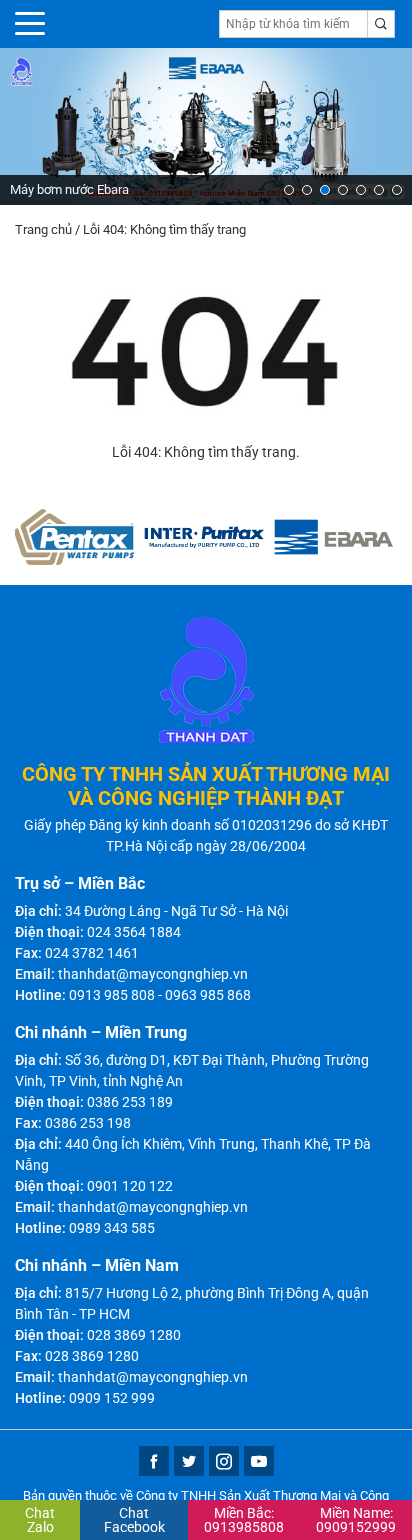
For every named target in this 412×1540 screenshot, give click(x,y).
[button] (289, 190)
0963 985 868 (208, 995)
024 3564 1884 (134, 932)
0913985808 (244, 1520)
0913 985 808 (112, 995)
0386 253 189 (130, 1102)
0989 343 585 (112, 1228)
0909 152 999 (112, 1398)
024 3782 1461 (92, 953)
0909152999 (356, 1520)
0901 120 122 (130, 1186)
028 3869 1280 (134, 1335)
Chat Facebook (134, 1520)
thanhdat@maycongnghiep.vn (153, 974)
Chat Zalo (40, 1520)
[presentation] (31, 126)
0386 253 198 (88, 1123)
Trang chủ (43, 229)
